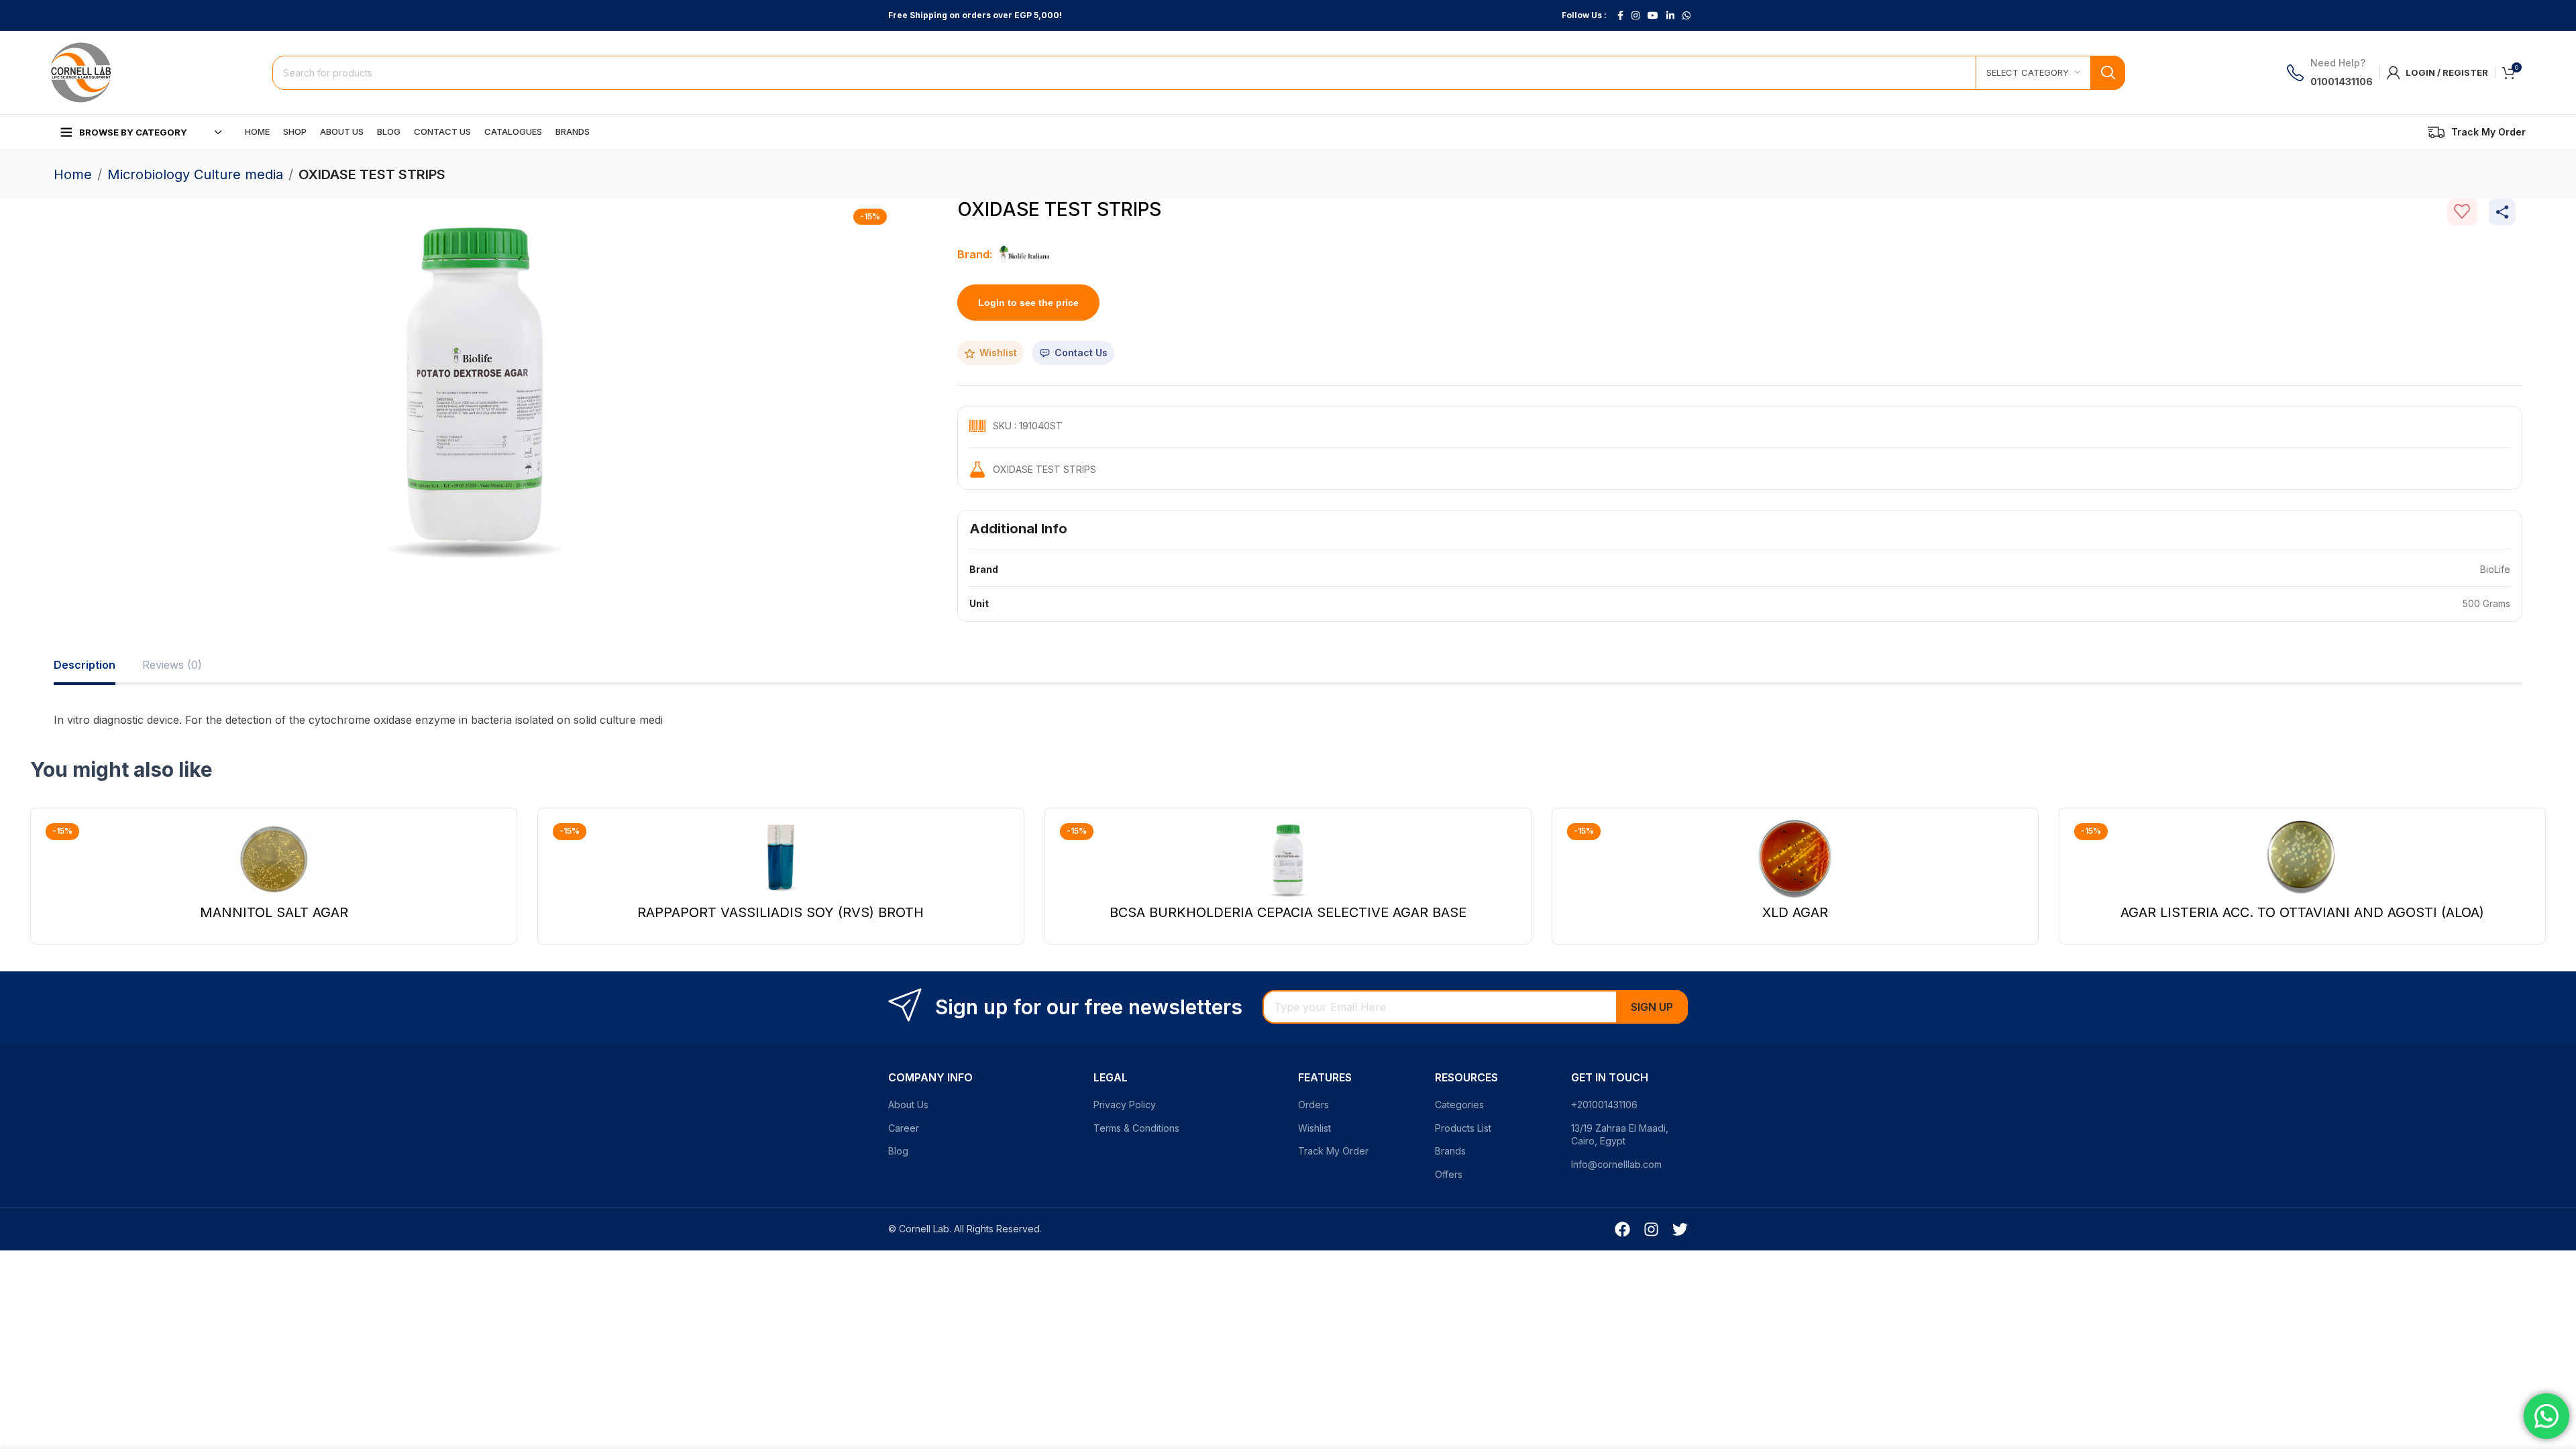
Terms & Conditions (1136, 1128)
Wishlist (1314, 1128)
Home (73, 174)
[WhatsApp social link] (1686, 16)
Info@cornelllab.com (1616, 1164)
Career (904, 1128)
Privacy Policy (1125, 1105)
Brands (1450, 1151)
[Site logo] (80, 71)
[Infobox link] (2477, 132)
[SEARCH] (2108, 73)
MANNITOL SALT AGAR (274, 912)
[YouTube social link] (1653, 16)
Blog (898, 1151)
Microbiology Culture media (195, 174)
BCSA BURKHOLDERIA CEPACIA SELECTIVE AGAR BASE (1288, 912)
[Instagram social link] (1635, 16)
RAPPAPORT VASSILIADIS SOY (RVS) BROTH (781, 912)
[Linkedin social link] (1670, 16)
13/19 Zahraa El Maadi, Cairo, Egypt (1620, 1135)
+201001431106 (1604, 1105)
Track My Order (1333, 1151)
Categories (1459, 1105)
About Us (908, 1105)
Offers (1449, 1174)
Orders (1313, 1105)
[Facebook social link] (1620, 16)
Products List (1463, 1128)
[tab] (85, 665)
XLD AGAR (1795, 912)
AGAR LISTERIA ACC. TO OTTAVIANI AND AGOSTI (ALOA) (2302, 912)
